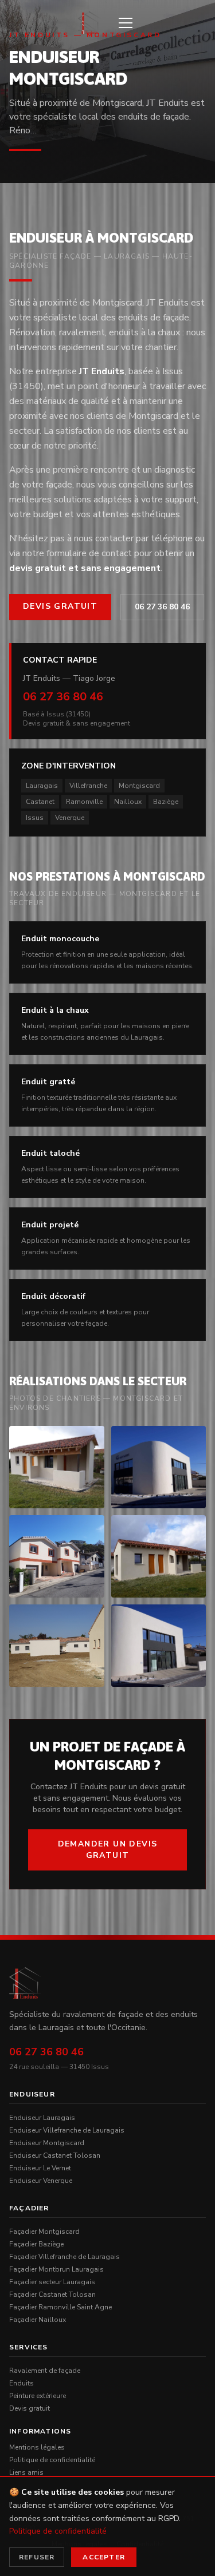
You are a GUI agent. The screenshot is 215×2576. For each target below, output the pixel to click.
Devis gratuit (60, 606)
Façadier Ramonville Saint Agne (60, 2307)
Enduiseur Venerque (41, 2181)
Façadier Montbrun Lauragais (56, 2269)
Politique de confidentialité (52, 2460)
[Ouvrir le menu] (126, 23)
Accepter (104, 2557)
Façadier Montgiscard (44, 2232)
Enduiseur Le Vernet (40, 2168)
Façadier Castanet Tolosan (52, 2294)
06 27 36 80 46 (162, 607)
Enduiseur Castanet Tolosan (55, 2155)
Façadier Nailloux (38, 2320)
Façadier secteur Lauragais (52, 2282)
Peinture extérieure (38, 2396)
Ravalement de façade (45, 2371)
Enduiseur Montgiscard (47, 2143)
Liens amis (26, 2472)
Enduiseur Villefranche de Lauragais (67, 2130)
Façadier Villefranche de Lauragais (64, 2257)
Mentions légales (37, 2447)
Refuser (37, 2557)
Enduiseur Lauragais (42, 2118)
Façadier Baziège (36, 2244)
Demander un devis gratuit (108, 1850)
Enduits (21, 2383)
